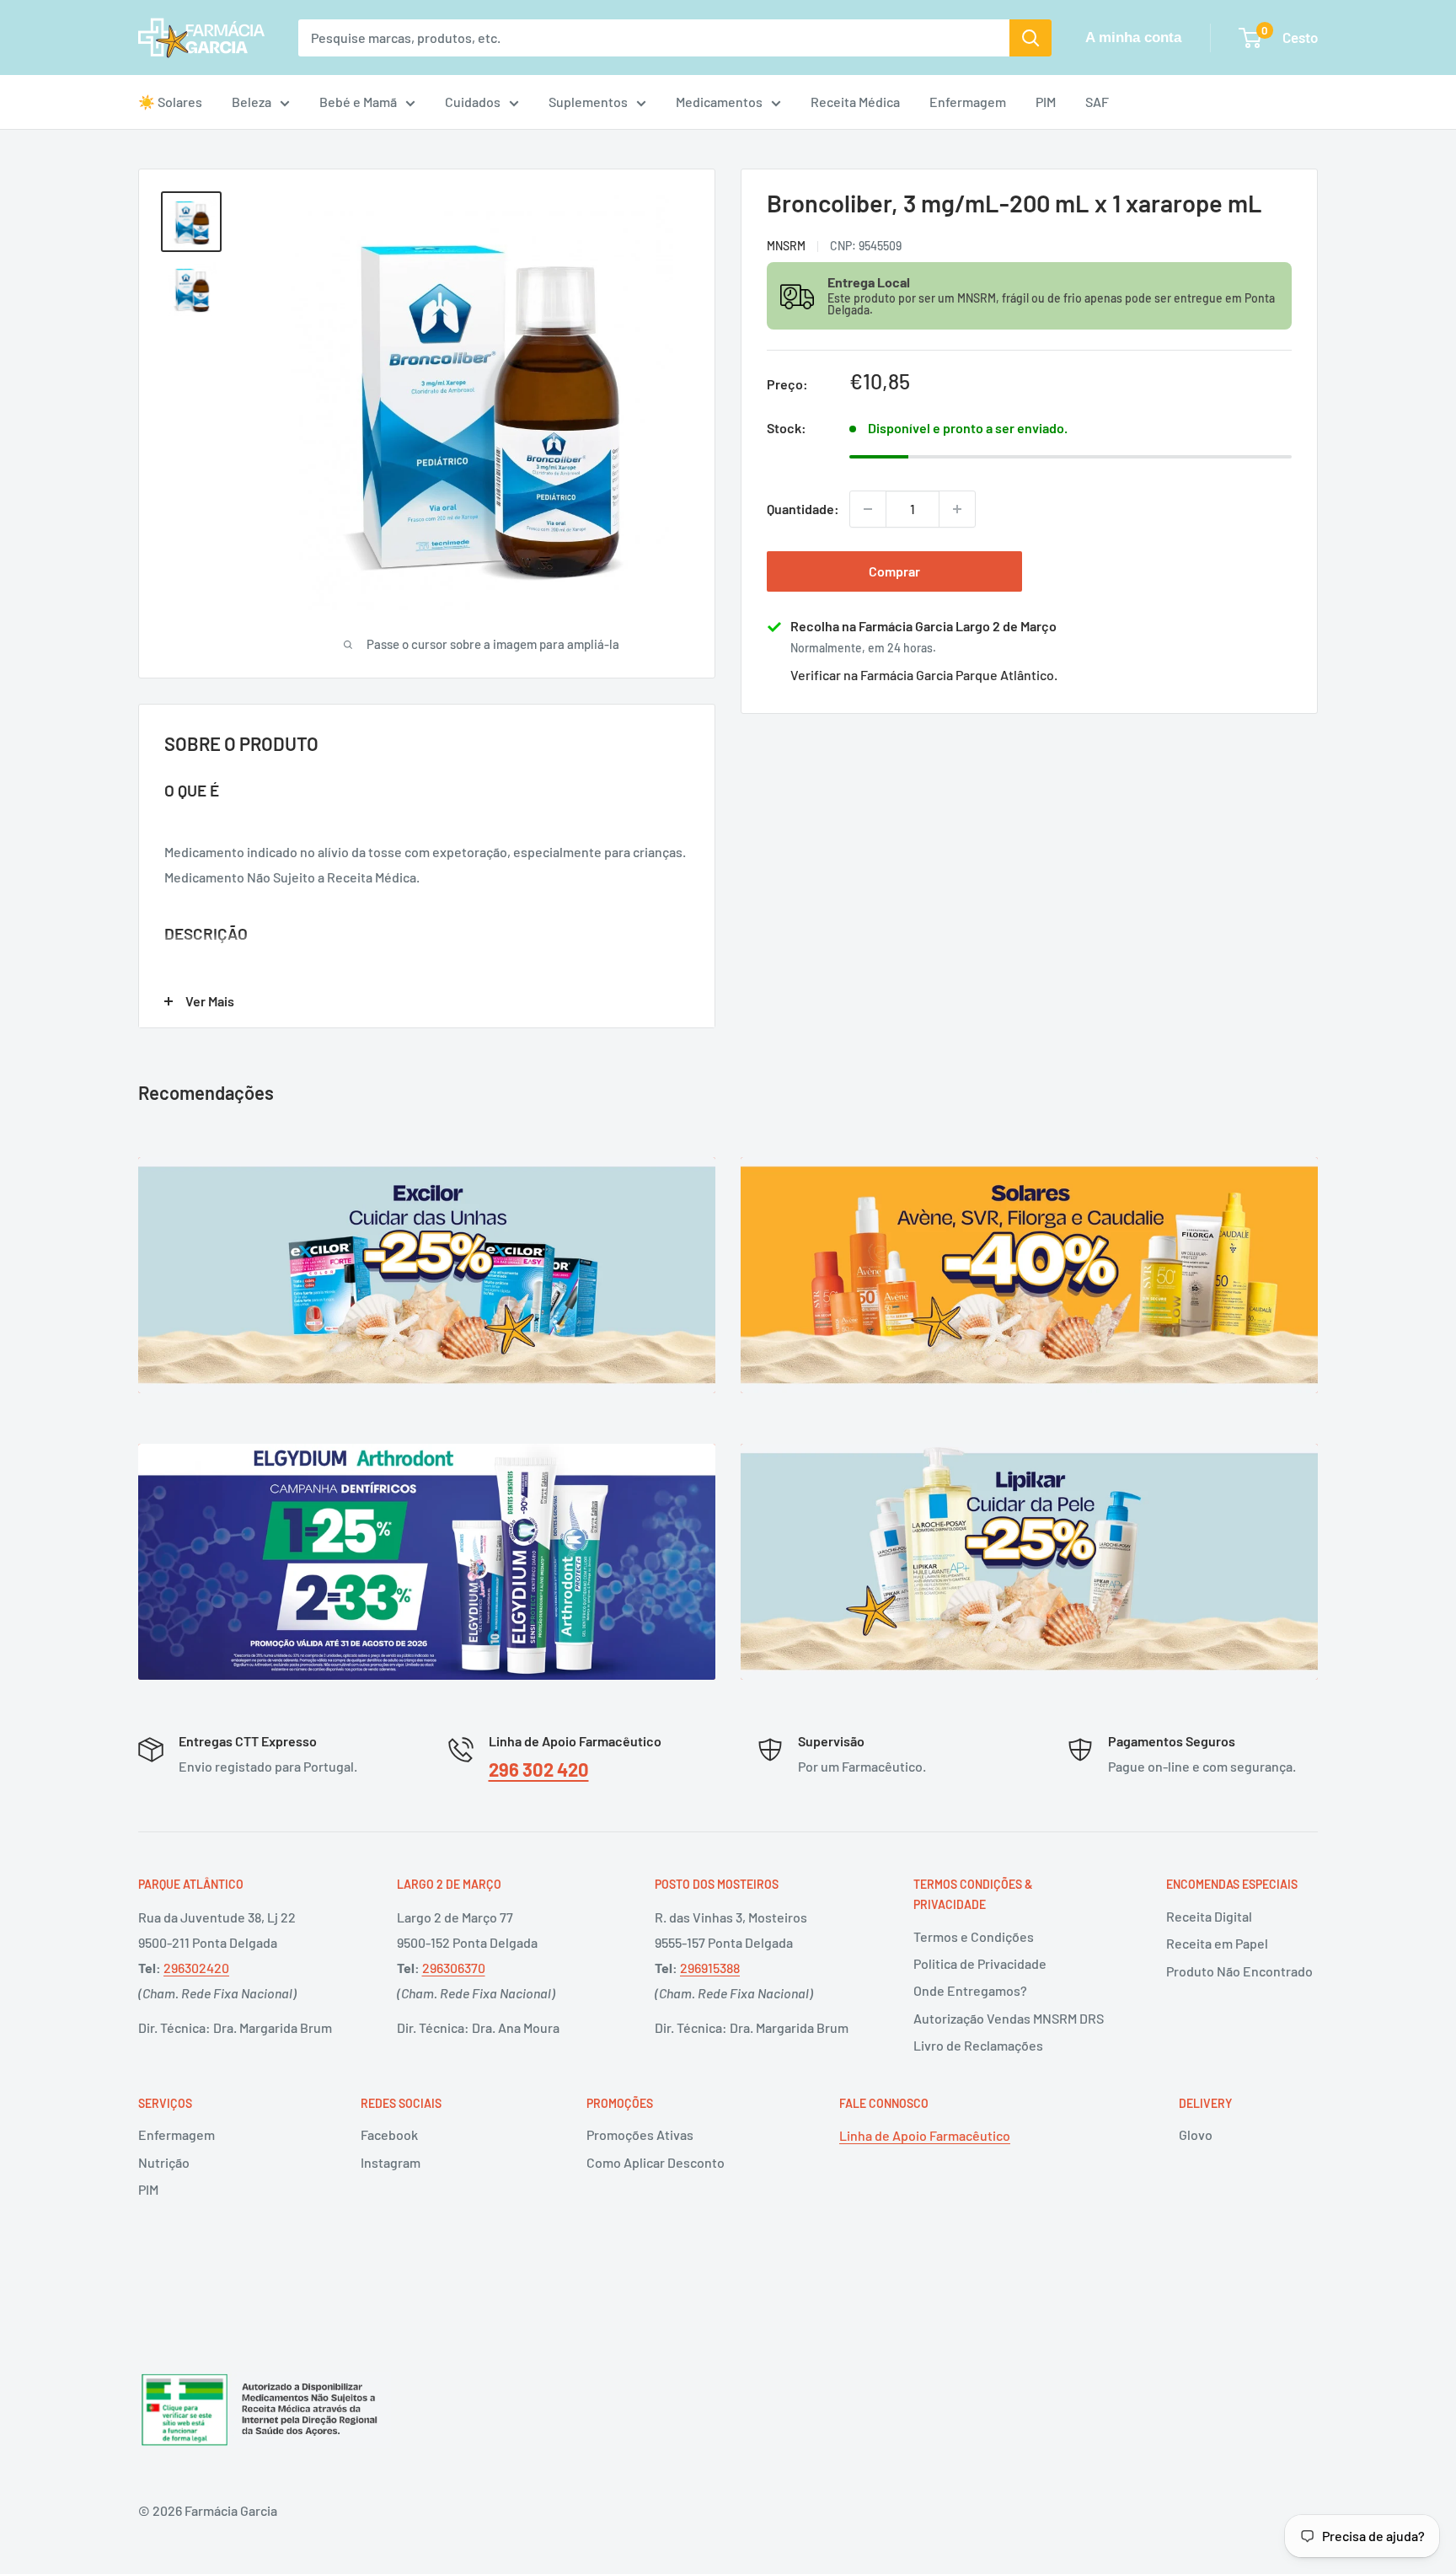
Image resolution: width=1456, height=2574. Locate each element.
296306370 (454, 1968)
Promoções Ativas (640, 2134)
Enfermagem (968, 102)
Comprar (894, 571)
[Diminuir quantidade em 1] (868, 509)
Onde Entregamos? (970, 1990)
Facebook (389, 2134)
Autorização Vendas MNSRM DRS (1009, 2018)
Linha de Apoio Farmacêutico (925, 2135)
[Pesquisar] (1030, 38)
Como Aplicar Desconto (656, 2162)
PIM (1046, 102)
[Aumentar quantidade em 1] (957, 509)
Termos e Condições (974, 1936)
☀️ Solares (170, 102)
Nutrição (164, 2162)
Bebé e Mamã (358, 102)
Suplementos (588, 102)
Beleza (252, 102)
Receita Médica (855, 102)
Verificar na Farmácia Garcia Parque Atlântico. (924, 675)
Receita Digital (1209, 1916)
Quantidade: (803, 509)
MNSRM (786, 245)
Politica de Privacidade (980, 1963)
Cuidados (473, 102)
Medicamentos (719, 102)
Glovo (1196, 2134)
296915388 (710, 1968)
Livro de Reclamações (978, 2045)
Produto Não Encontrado (1239, 1971)
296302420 (196, 1968)
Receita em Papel (1217, 1943)
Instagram (391, 2162)
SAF (1097, 102)
